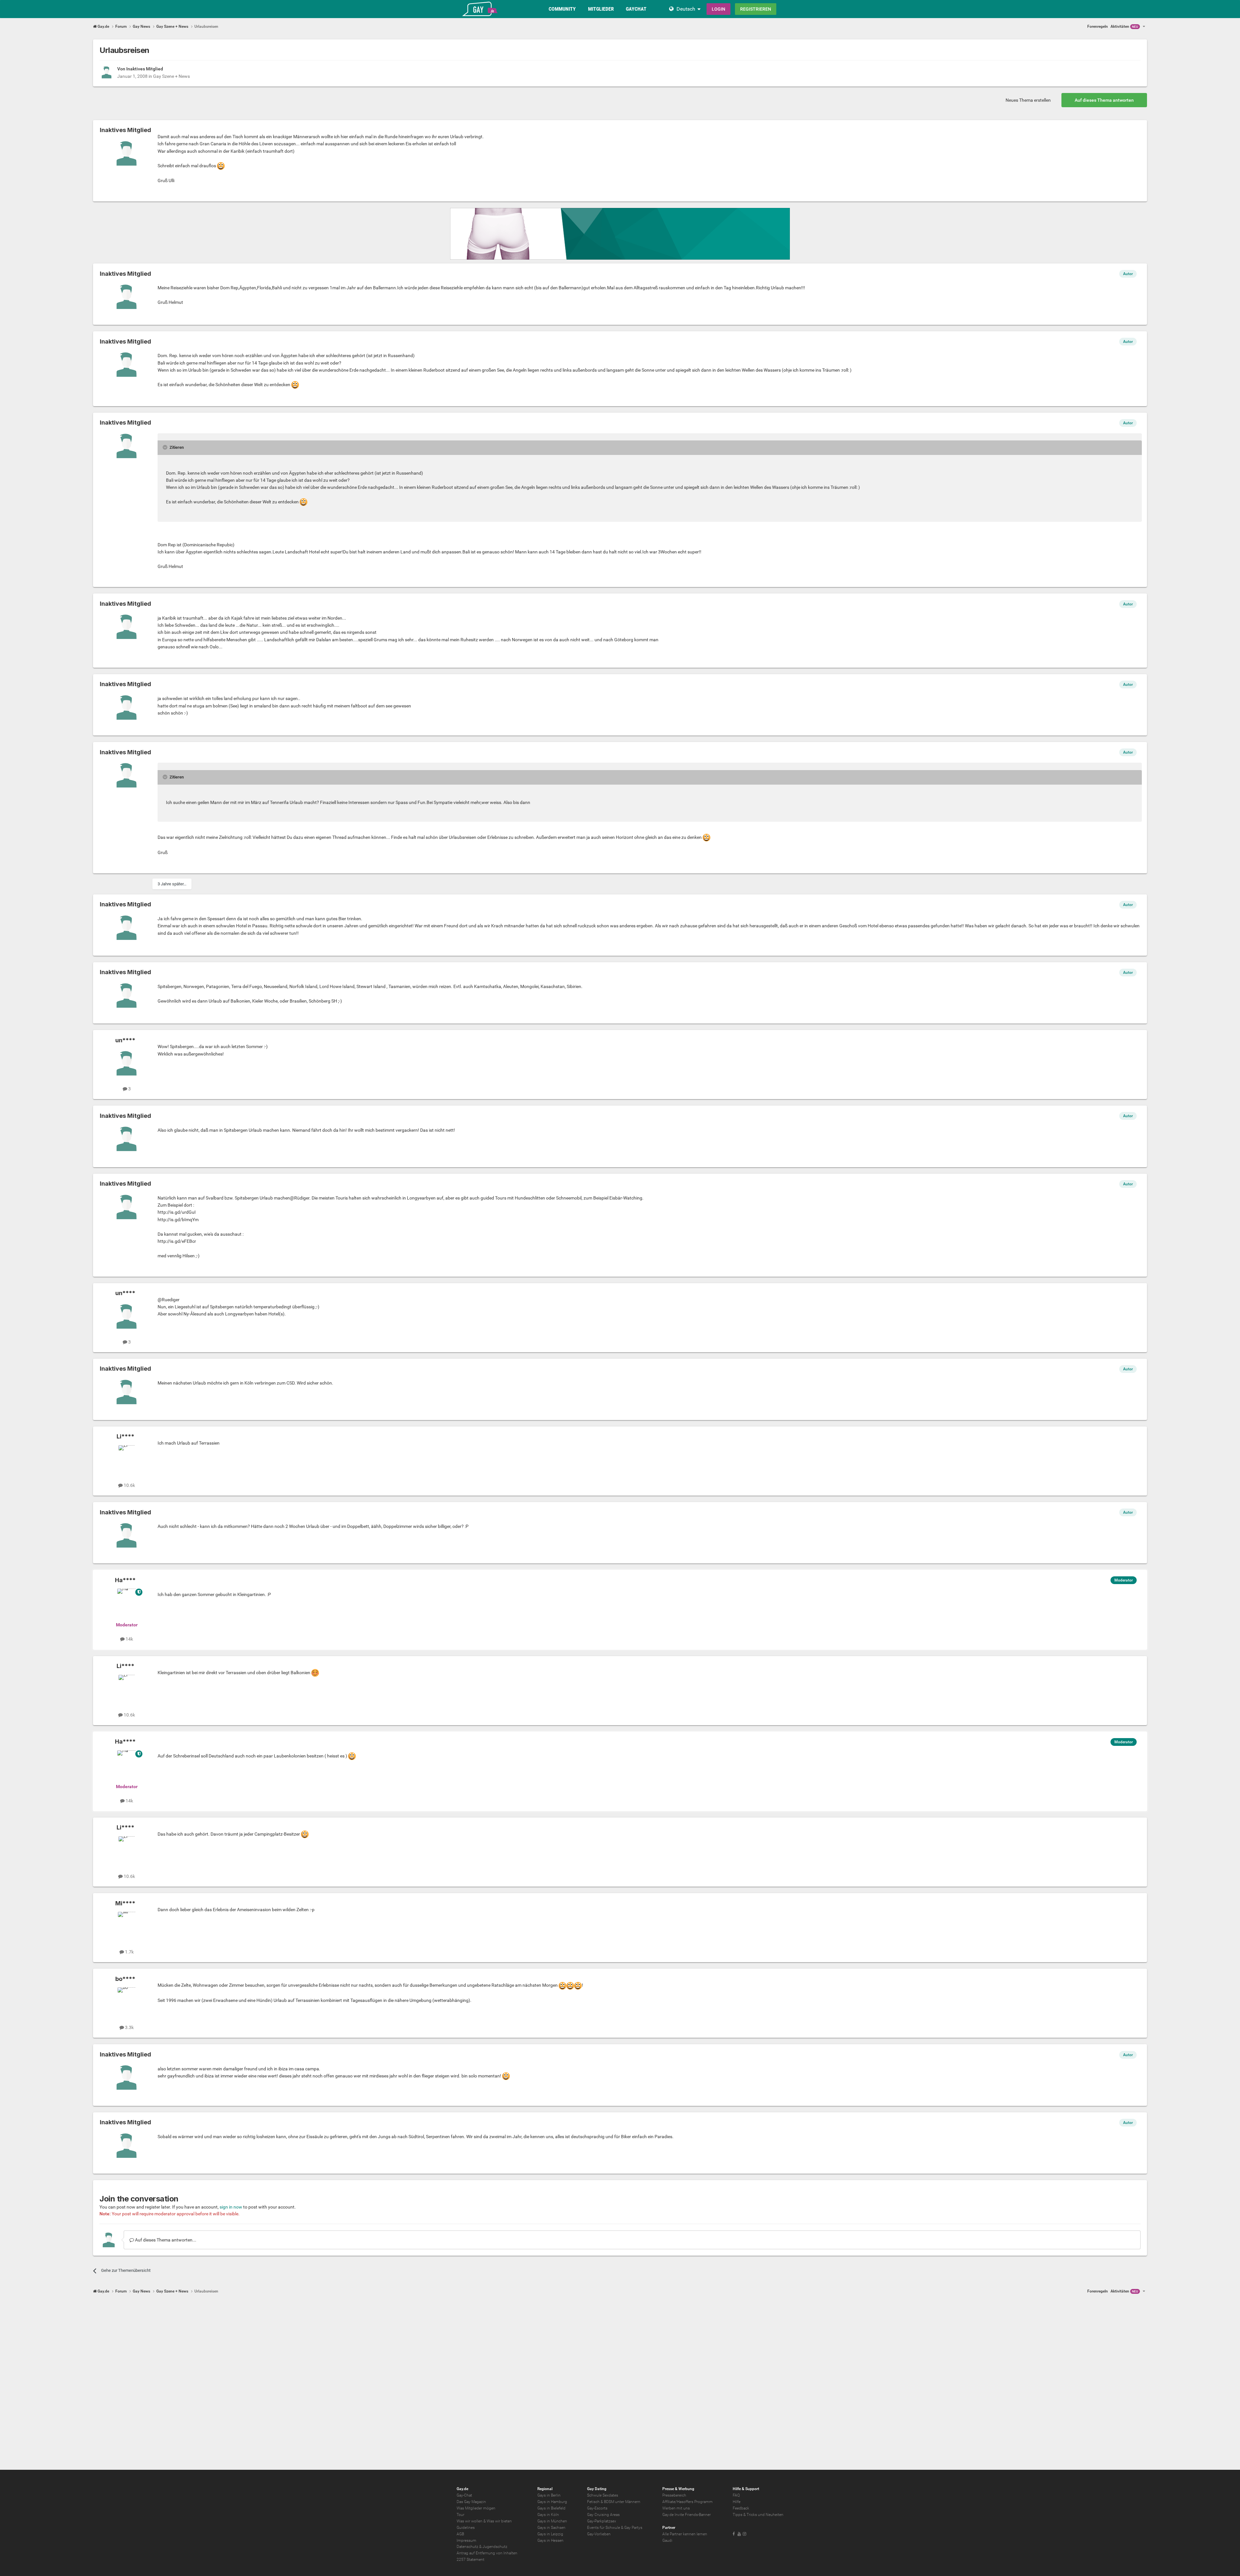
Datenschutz (467, 2547)
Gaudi (667, 2540)
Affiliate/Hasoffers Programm (687, 2502)
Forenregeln (1098, 26)
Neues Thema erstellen (1028, 100)
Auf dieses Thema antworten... (165, 2240)
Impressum (466, 2540)
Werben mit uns (676, 2508)
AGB (460, 2534)
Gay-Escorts (597, 2508)
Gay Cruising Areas (603, 2515)
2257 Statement (470, 2560)
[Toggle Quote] (166, 447)
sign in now (231, 2207)
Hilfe (737, 2502)
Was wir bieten (499, 2521)
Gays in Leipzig (550, 2534)
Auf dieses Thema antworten (1104, 100)
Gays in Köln (548, 2515)
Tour (460, 2515)
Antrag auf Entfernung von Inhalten (487, 2553)
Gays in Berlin (549, 2495)
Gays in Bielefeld (551, 2508)
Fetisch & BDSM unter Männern (614, 2502)
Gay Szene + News (171, 76)
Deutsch (686, 9)
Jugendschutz (495, 2547)
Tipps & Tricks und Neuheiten (758, 2515)
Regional (545, 2489)
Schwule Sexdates (603, 2495)
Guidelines (466, 2528)
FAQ (736, 2495)
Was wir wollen (470, 2521)
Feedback (741, 2508)
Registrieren (756, 9)
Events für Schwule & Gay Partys (615, 2528)
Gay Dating (597, 2489)
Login (718, 9)
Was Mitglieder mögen (476, 2508)
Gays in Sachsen (551, 2528)
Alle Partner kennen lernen (685, 2534)
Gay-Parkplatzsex (602, 2521)
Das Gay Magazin (471, 2502)
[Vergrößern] (221, 166)
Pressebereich (674, 2495)
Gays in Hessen (550, 2540)
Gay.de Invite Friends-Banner (687, 2515)
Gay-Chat (464, 2495)
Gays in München (552, 2521)
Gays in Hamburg (552, 2502)
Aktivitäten (1124, 26)
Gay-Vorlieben (599, 2534)
